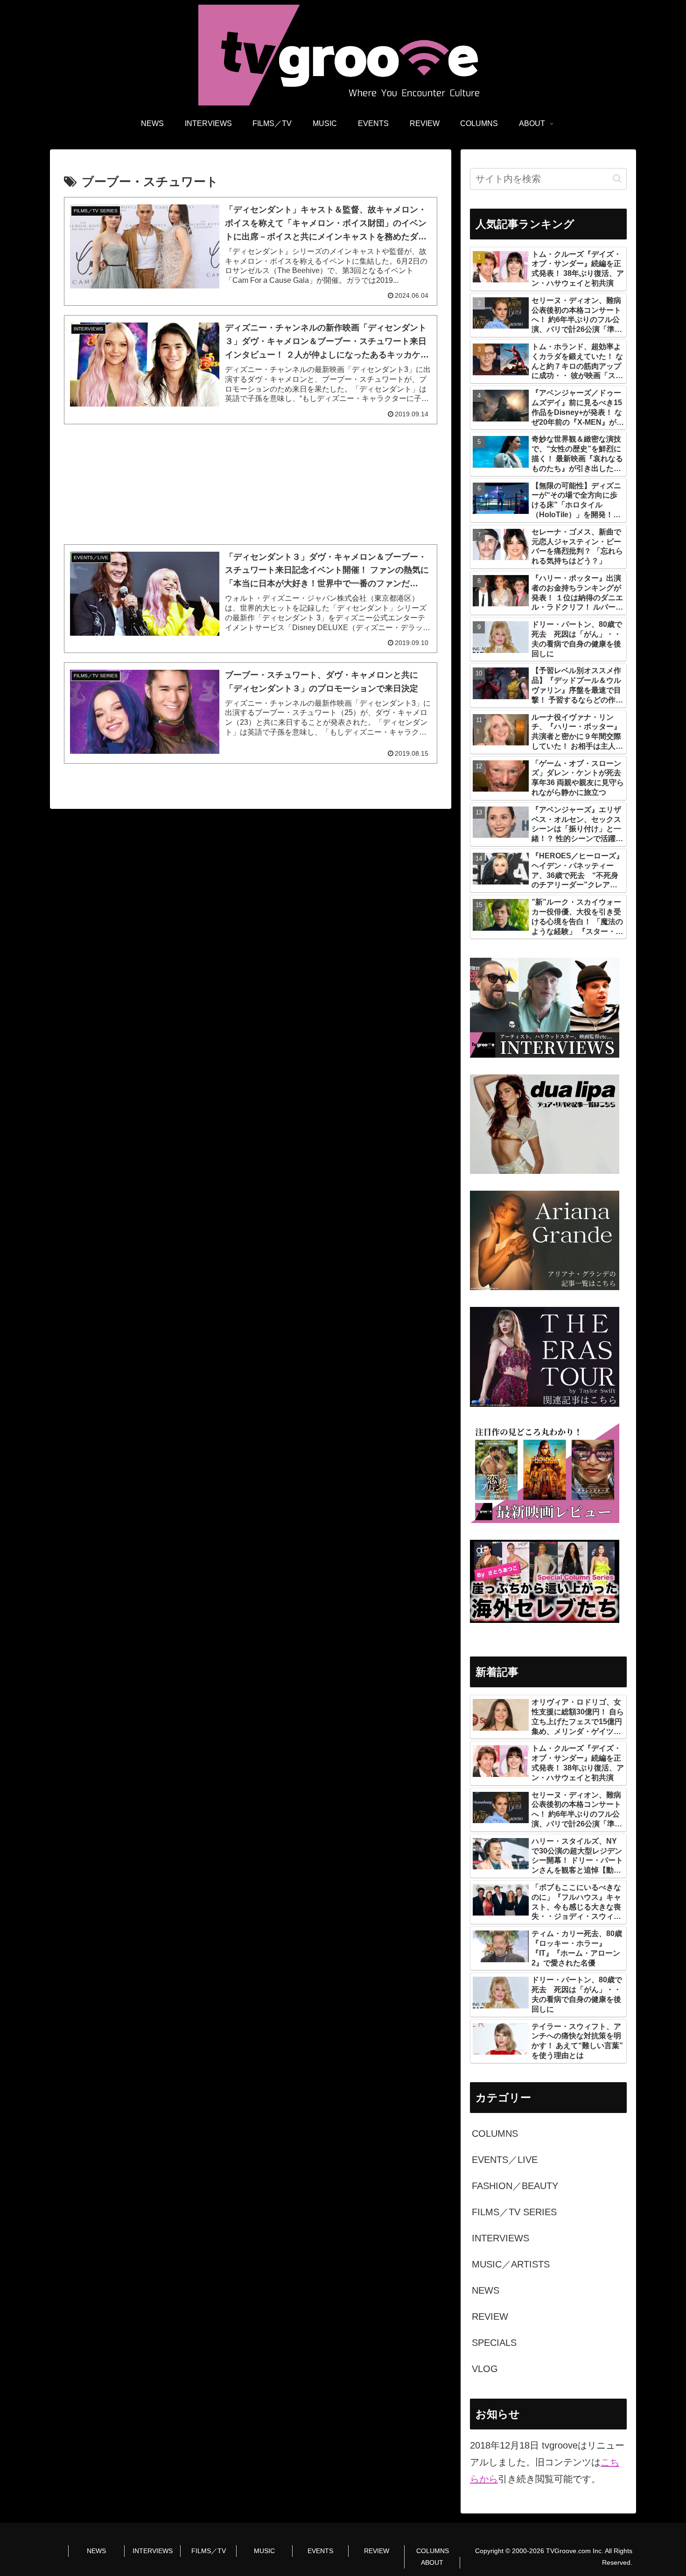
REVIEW (377, 2551)
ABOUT (432, 2562)
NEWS (96, 2551)
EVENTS (320, 2551)
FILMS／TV (209, 2551)
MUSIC (264, 2551)
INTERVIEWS (153, 2551)
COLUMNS (433, 2551)
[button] (617, 179)
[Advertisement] (251, 484)
